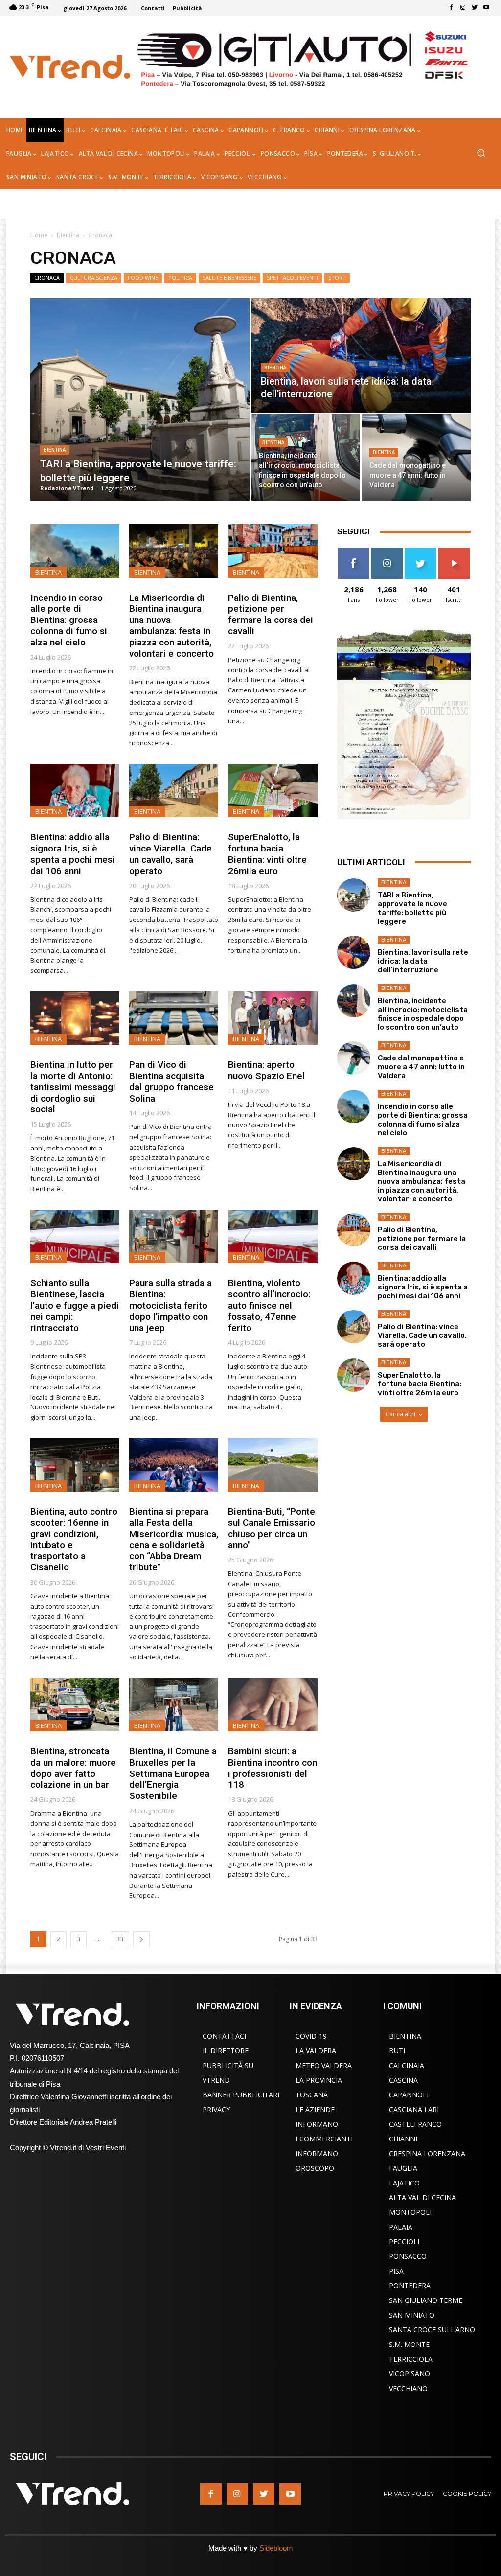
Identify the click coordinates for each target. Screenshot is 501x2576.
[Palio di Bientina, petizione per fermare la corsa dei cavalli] (273, 551)
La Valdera (316, 2051)
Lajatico (404, 2183)
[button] (481, 154)
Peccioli (404, 2242)
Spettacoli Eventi (292, 278)
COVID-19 (311, 2036)
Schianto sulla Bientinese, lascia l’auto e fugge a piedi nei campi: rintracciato (75, 1305)
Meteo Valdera (324, 2065)
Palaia (401, 2227)
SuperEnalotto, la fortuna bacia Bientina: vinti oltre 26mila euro (267, 854)
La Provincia (319, 2080)
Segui (387, 551)
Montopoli (410, 2212)
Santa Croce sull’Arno (432, 2330)
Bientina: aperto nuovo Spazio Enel (268, 1070)
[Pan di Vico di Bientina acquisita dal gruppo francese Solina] (174, 1018)
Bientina (68, 235)
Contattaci (224, 2036)
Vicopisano (410, 2374)
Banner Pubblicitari (241, 2095)
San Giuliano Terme (426, 2300)
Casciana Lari (414, 2109)
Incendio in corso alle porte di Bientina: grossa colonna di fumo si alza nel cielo (69, 620)
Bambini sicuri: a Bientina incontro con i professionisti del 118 (273, 1768)
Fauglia (403, 2168)
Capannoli (409, 2095)
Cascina (403, 2080)
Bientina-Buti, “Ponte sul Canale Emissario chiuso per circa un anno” (272, 1528)
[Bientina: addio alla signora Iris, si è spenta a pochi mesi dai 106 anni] (75, 791)
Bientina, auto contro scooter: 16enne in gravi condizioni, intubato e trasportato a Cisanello (74, 1539)
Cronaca (47, 278)
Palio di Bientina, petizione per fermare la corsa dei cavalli (271, 614)
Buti (397, 2051)
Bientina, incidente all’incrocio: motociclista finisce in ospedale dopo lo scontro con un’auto (423, 1014)
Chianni (403, 2139)
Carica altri (400, 1414)
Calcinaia (407, 2065)
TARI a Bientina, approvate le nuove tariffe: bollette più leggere (412, 908)
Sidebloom (276, 2548)
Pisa (396, 2271)
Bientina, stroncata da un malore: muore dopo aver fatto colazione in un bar (73, 1768)
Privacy (216, 2109)
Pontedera (410, 2286)
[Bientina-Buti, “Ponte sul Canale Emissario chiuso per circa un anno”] (273, 1465)
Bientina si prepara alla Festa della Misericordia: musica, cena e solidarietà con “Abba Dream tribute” (174, 1539)
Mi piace (354, 551)
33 (120, 1939)
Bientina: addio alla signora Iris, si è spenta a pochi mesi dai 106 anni (73, 854)
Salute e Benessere (229, 278)
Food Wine (143, 278)
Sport (337, 278)
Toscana (312, 2095)
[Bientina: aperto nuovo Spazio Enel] (273, 1018)
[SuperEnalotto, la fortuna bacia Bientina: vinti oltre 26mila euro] (273, 791)
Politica (180, 278)
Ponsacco (408, 2256)
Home (39, 235)
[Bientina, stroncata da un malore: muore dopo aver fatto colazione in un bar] (75, 1705)
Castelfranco (415, 2124)
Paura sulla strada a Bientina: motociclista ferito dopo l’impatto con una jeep (171, 1305)
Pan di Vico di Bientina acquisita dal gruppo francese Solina (171, 1081)
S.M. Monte (409, 2344)
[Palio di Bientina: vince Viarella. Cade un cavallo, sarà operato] (174, 791)
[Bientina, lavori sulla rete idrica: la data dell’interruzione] (361, 355)
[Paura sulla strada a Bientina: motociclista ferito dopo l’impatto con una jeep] (174, 1236)
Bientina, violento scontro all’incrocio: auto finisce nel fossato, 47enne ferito (269, 1305)
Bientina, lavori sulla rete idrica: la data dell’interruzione (423, 961)
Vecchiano (408, 2388)
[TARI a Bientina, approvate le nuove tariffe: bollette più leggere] (140, 399)
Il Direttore (226, 2051)
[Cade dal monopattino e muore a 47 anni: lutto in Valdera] (416, 458)
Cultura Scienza (94, 278)
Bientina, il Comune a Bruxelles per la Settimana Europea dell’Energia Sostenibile (173, 1773)
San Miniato (412, 2315)
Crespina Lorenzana (427, 2153)
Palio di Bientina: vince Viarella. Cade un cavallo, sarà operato (171, 854)
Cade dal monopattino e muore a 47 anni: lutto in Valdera (421, 1067)
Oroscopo (315, 2168)
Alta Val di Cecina (422, 2197)
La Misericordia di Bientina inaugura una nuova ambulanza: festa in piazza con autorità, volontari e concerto (171, 626)
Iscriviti (454, 551)
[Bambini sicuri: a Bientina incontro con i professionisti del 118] (273, 1705)
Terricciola (411, 2359)
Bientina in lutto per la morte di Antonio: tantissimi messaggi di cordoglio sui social (73, 1087)
